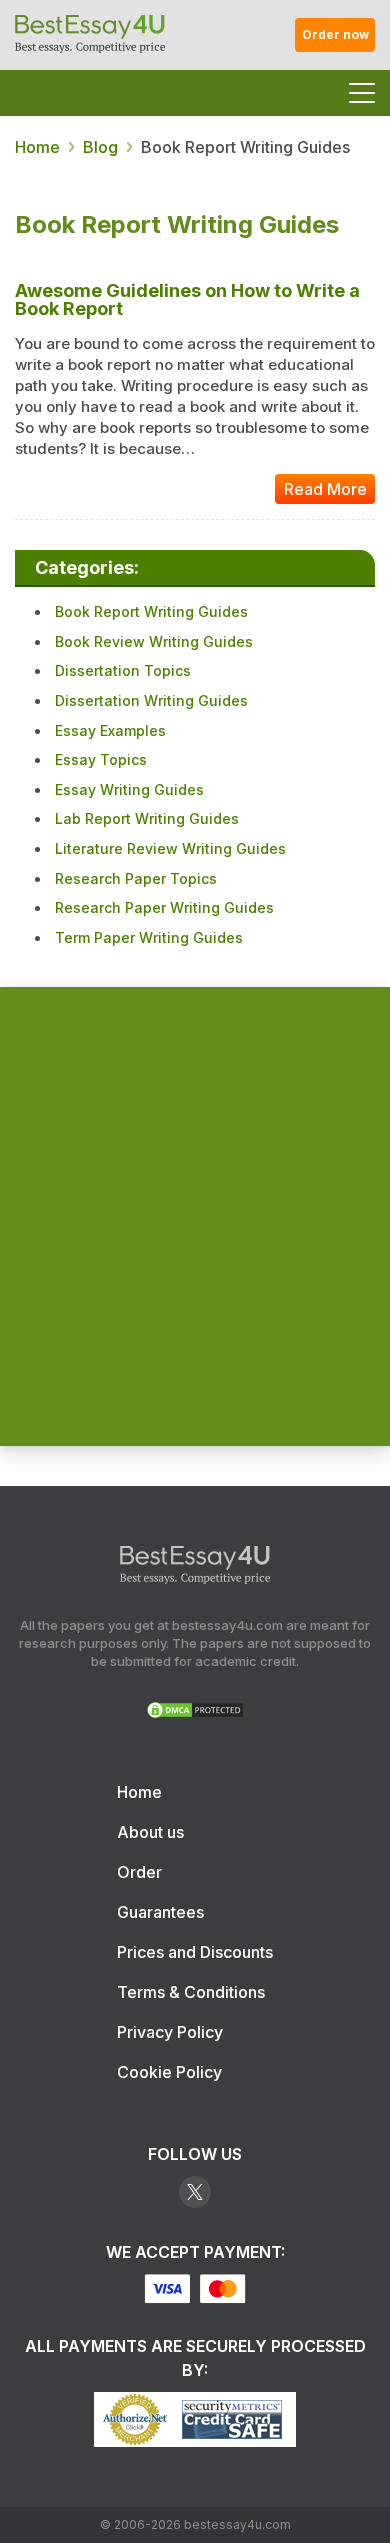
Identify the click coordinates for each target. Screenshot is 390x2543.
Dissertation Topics (123, 670)
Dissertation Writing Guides (151, 700)
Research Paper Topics (136, 878)
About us (150, 1832)
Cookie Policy (169, 2072)
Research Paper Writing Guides (164, 907)
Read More (325, 489)
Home (139, 1792)
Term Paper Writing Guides (149, 937)
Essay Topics (101, 759)
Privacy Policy (170, 2032)
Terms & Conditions (191, 1992)
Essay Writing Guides (129, 789)
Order (139, 1872)
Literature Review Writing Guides (170, 848)
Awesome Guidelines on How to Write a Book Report (187, 299)
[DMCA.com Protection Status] (195, 1714)
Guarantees (160, 1912)
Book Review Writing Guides (154, 641)
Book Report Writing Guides (151, 611)
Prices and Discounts (195, 1952)
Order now (335, 34)
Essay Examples (110, 730)
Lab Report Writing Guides (147, 818)
